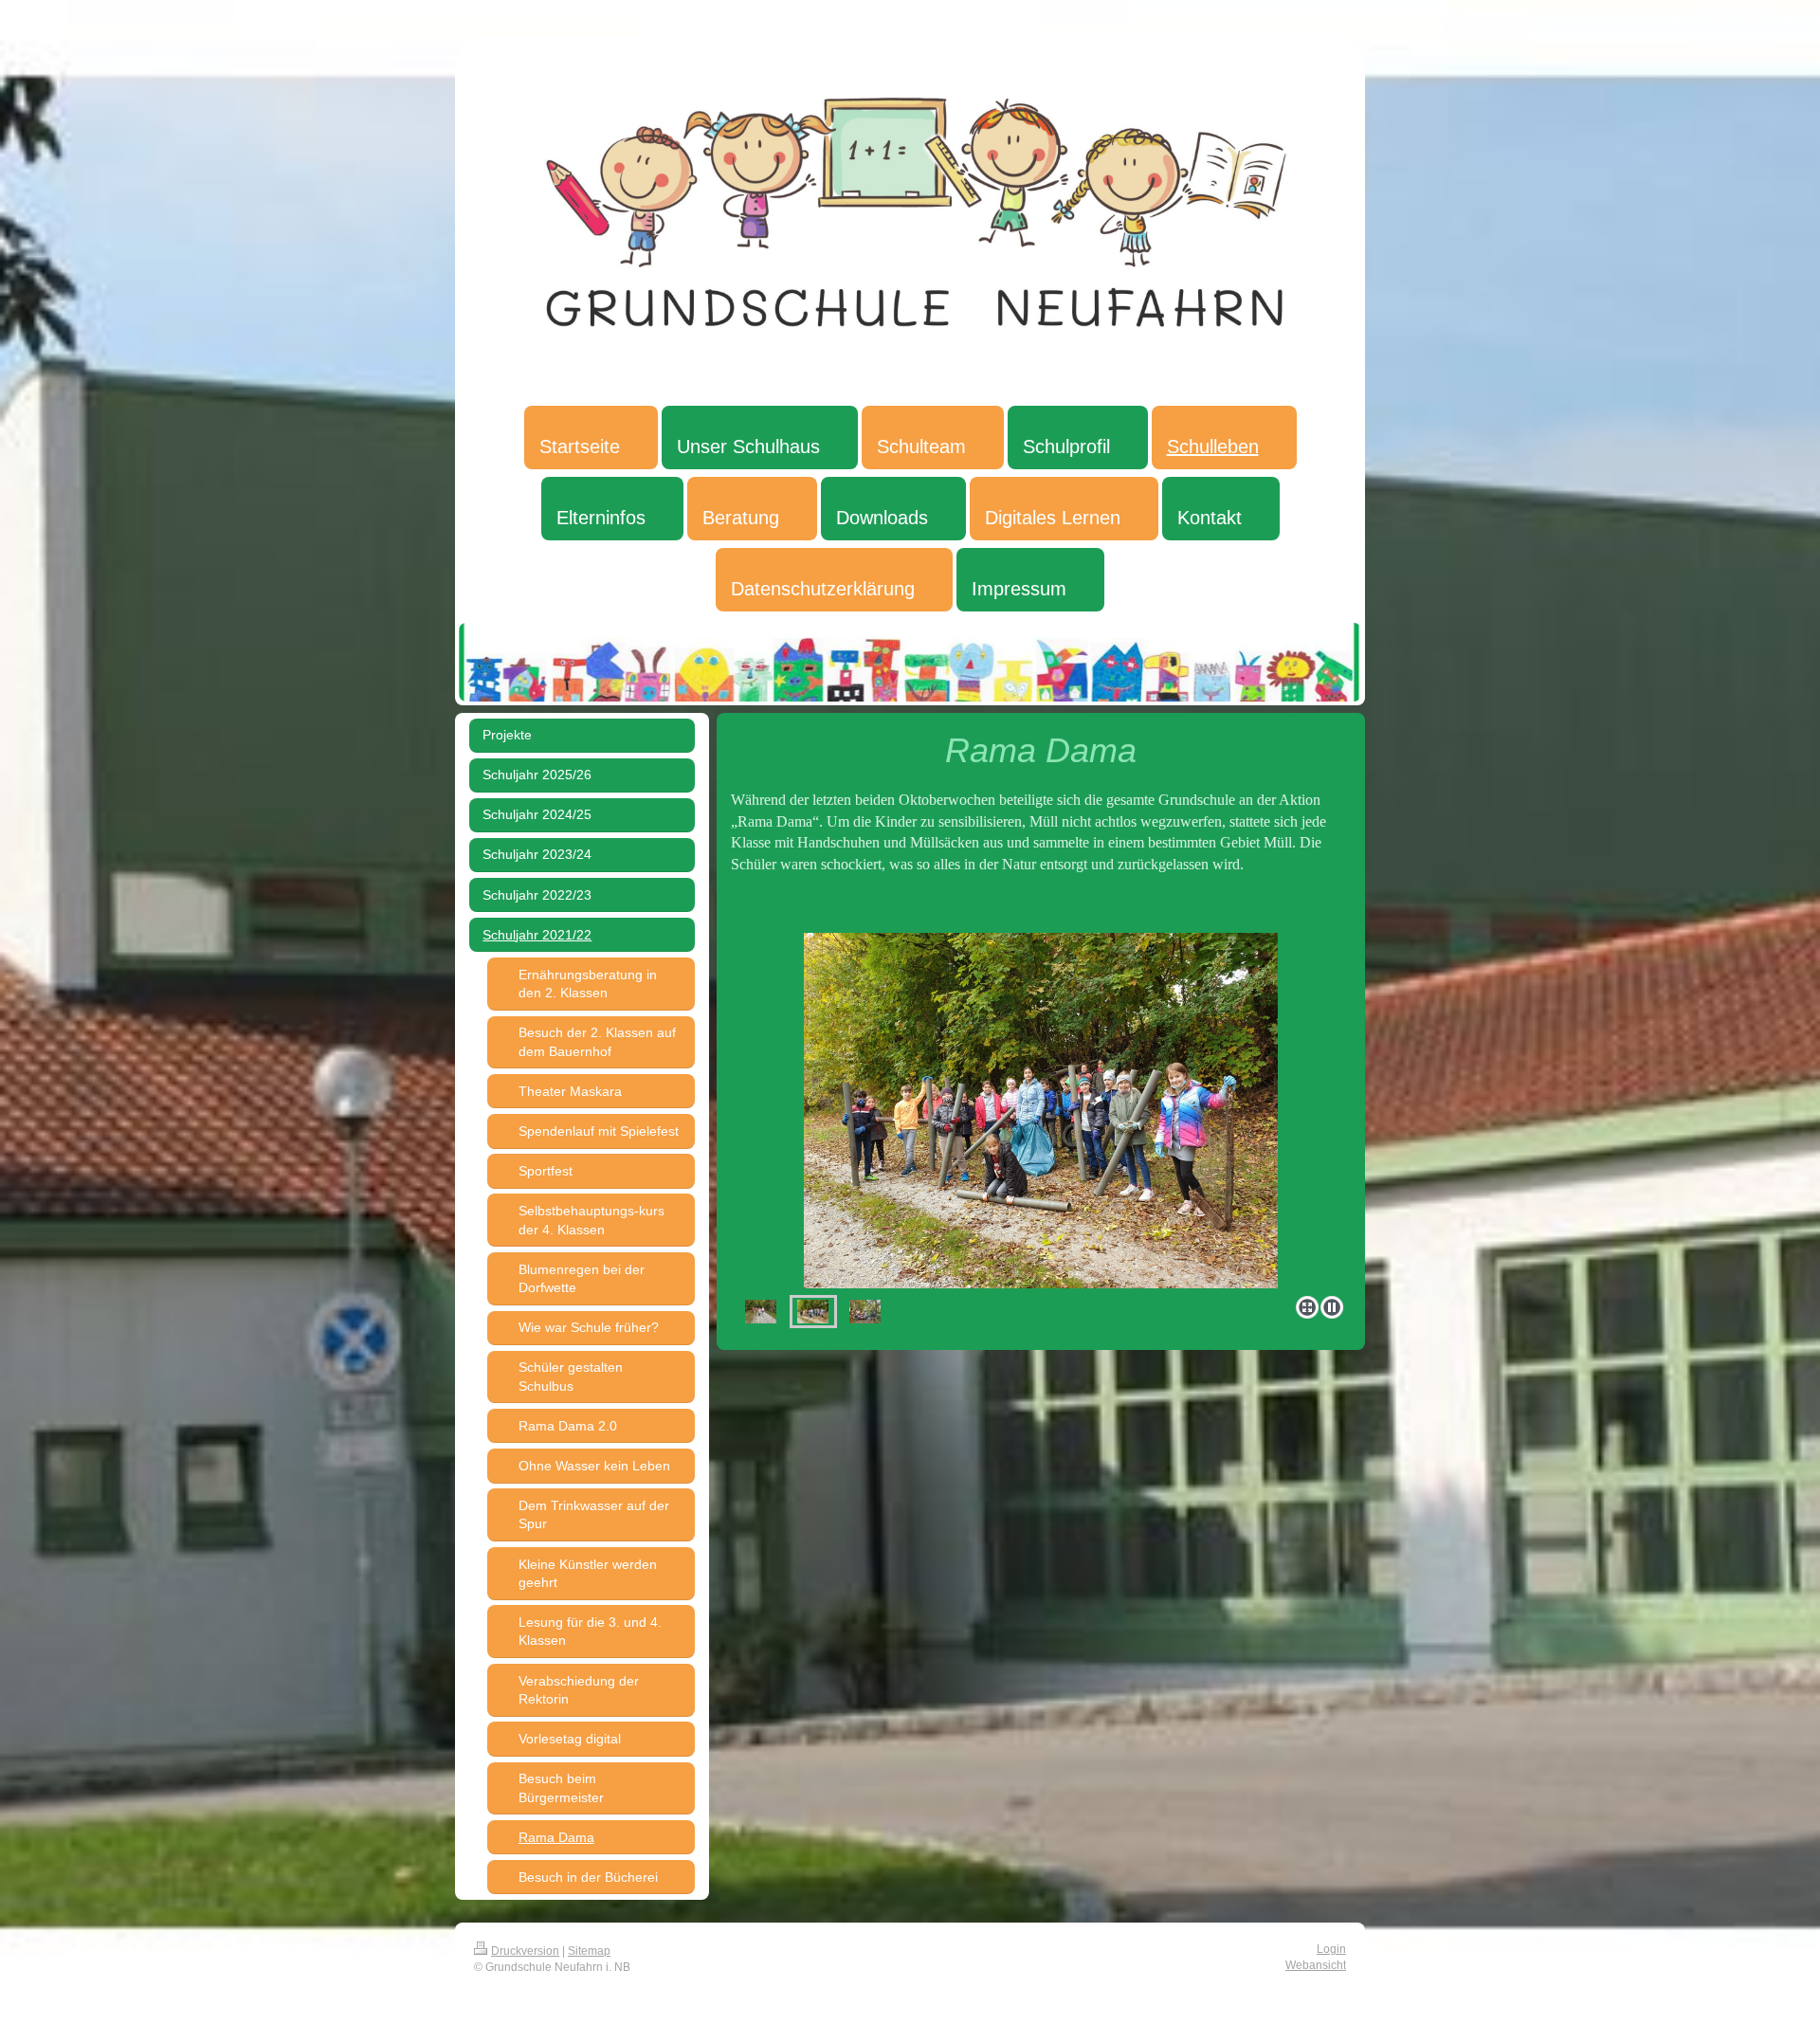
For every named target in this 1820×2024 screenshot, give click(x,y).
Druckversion (525, 1951)
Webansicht (1316, 1965)
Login (1331, 1949)
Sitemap (589, 1951)
